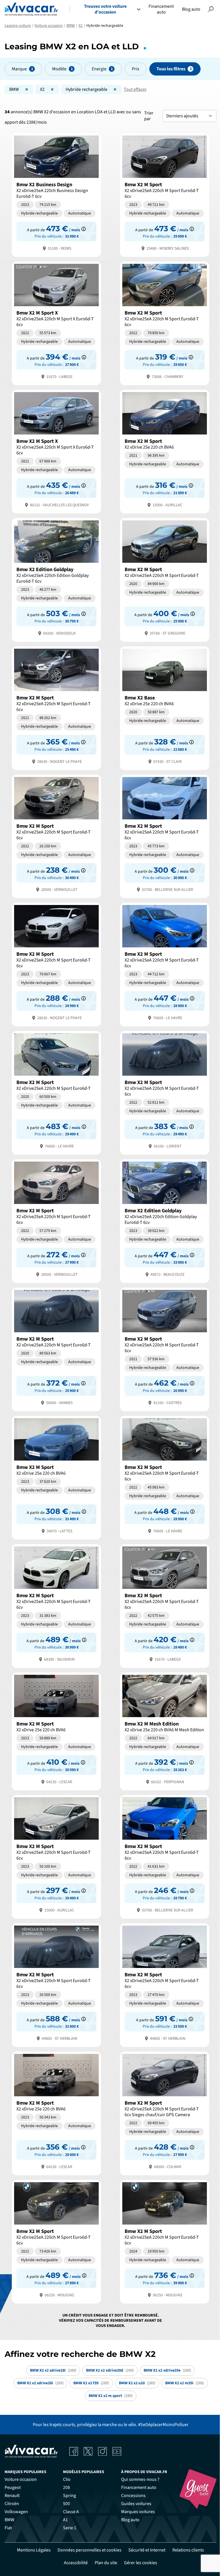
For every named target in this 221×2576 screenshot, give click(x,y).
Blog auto (191, 9)
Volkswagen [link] (16, 2512)
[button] (211, 9)
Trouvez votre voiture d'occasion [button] (105, 9)
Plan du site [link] (106, 2563)
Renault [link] (12, 2496)
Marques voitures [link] (138, 2512)
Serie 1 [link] (70, 2528)
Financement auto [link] (139, 2487)
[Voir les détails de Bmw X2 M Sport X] (56, 323)
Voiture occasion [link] (21, 2479)
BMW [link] (9, 2520)
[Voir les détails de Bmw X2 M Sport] (165, 194)
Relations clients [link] (188, 2550)
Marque (19, 69)
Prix (136, 69)
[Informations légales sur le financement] (84, 229)
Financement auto (161, 9)
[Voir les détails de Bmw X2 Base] (165, 708)
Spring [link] (69, 2496)
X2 (42, 89)
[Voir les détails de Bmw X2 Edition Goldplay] (56, 579)
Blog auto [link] (130, 2520)
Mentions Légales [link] (34, 2550)
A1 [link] (65, 2520)
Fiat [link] (8, 2528)
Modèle (59, 69)
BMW (14, 89)
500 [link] (66, 2504)
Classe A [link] (71, 2512)
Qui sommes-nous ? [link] (140, 2479)
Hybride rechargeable (86, 89)
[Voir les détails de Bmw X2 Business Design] (56, 194)
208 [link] (66, 2487)
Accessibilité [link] (76, 2563)
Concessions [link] (133, 2496)
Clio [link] (67, 2479)
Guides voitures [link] (136, 2504)
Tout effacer (135, 89)
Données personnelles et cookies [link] (89, 2550)
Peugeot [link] (13, 2487)
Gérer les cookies (141, 2563)
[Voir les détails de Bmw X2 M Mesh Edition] (165, 1731)
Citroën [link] (12, 2504)
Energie (99, 69)
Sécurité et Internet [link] (147, 2550)
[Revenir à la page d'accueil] (31, 9)
